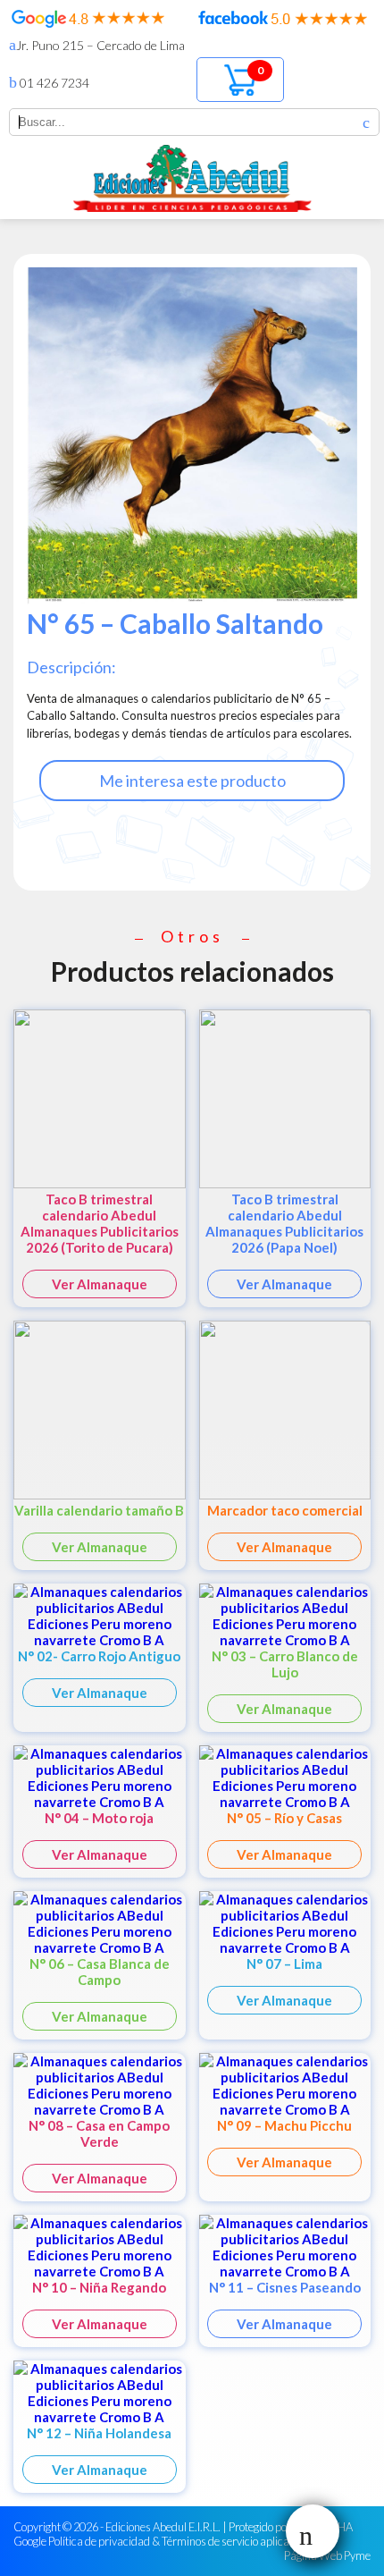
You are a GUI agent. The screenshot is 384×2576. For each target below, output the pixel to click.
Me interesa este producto (192, 781)
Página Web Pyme (327, 2555)
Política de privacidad (99, 2541)
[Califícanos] (88, 23)
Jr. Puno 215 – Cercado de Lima (100, 45)
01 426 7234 (53, 83)
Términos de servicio (210, 2541)
